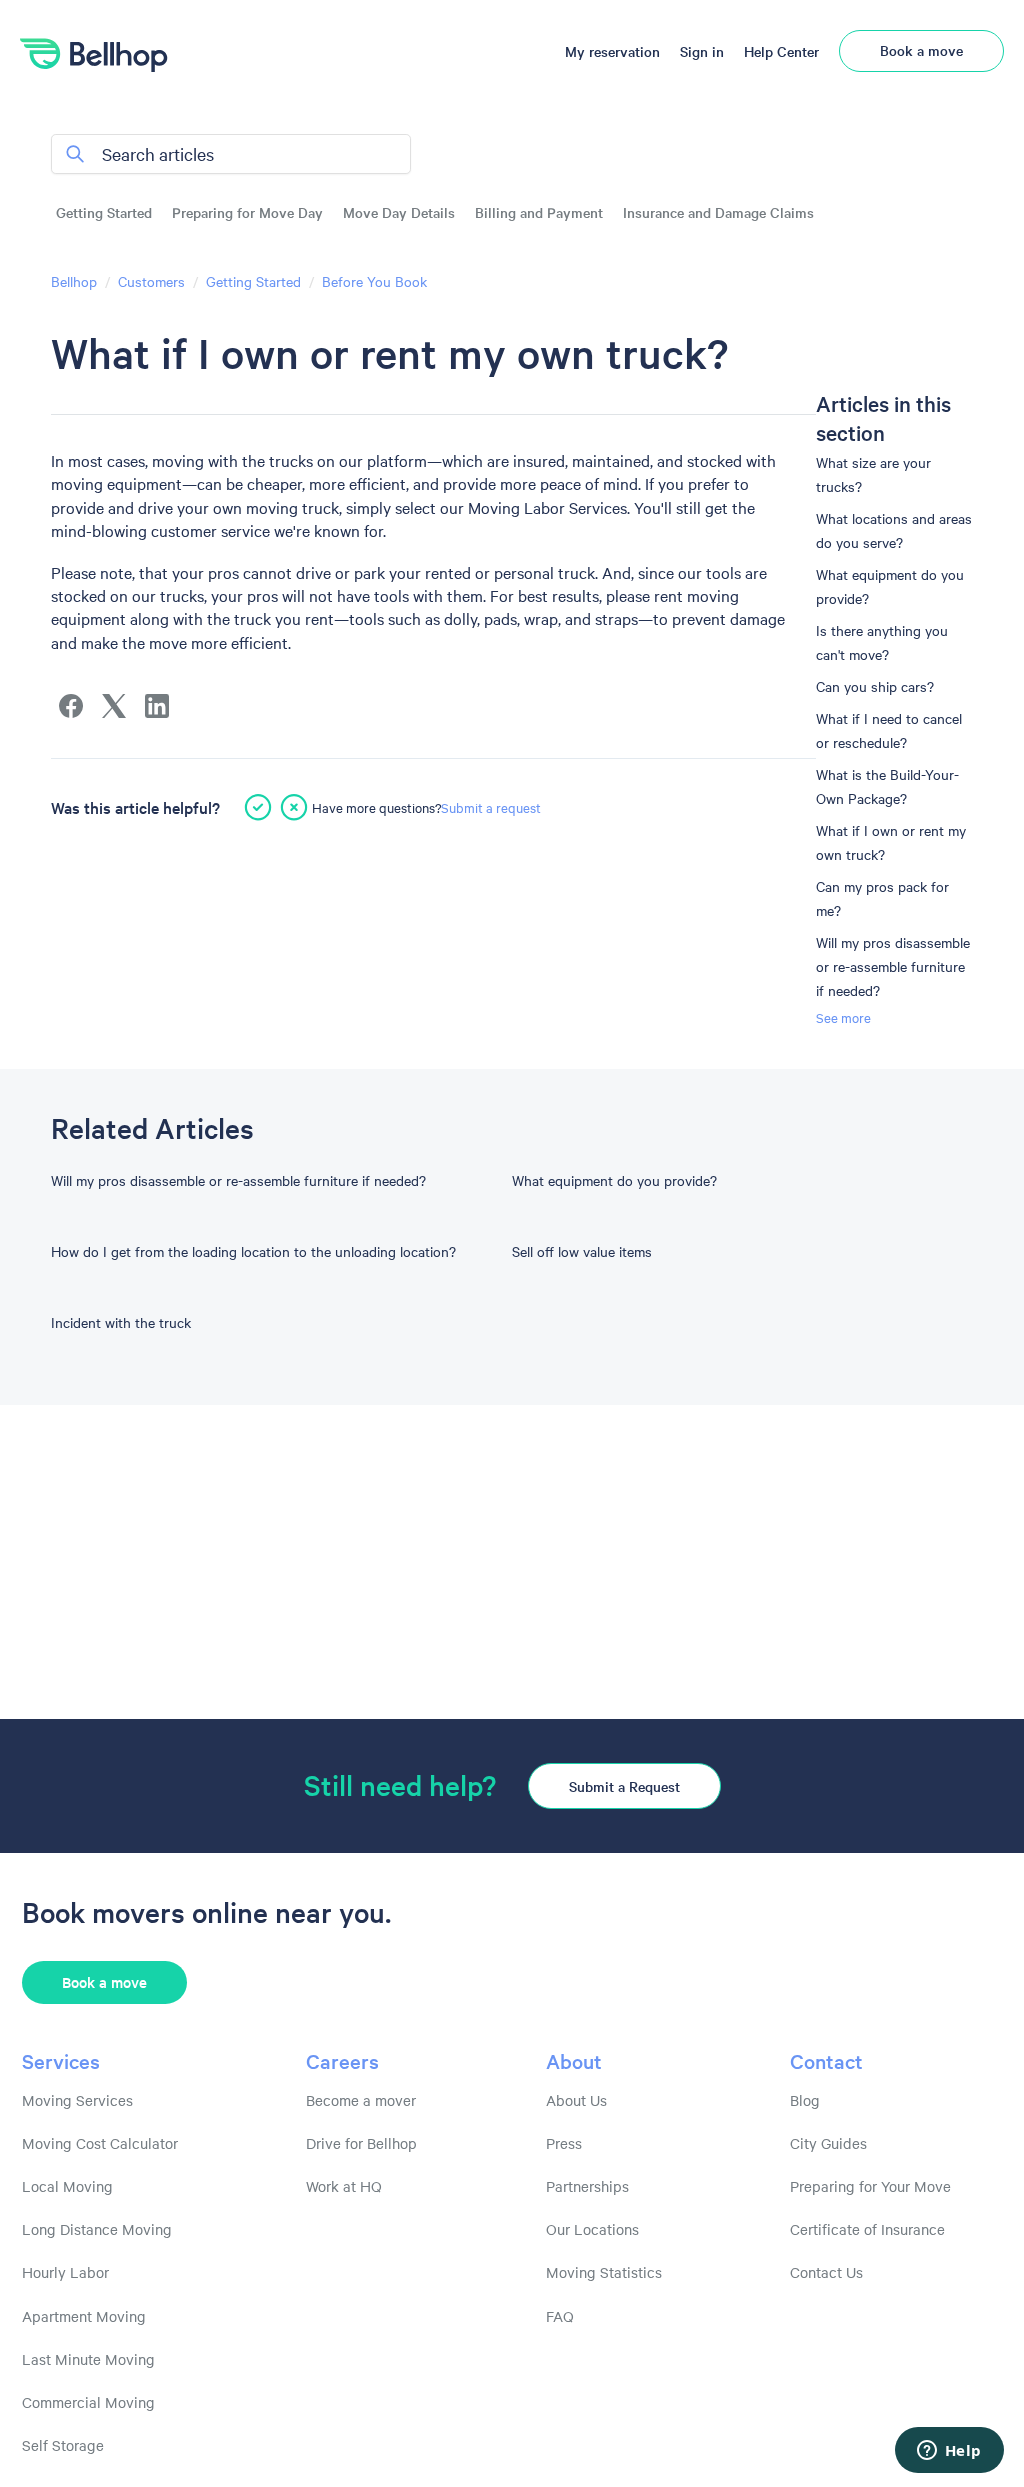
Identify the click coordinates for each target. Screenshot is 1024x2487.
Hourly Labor (65, 2272)
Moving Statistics (604, 2272)
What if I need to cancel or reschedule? (889, 730)
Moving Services (77, 2100)
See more (843, 1017)
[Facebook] (71, 706)
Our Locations (592, 2229)
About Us (576, 2100)
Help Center (781, 51)
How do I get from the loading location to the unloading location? (253, 1251)
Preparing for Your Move (870, 2186)
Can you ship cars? (875, 686)
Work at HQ (344, 2186)
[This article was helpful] (258, 807)
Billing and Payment (539, 212)
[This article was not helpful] (294, 807)
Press (564, 2143)
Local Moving (67, 2186)
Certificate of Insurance (867, 2229)
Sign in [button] (702, 51)
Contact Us (826, 2272)
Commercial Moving (88, 2402)
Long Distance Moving (97, 2229)
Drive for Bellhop (361, 2143)
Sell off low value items (582, 1251)
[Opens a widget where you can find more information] (949, 2452)
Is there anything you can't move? (882, 642)
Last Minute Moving (88, 2359)
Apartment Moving (84, 2316)
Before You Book (374, 281)
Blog (805, 2100)
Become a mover (361, 2100)
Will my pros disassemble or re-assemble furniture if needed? (893, 966)
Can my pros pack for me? (882, 898)
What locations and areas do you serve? (894, 530)
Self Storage (63, 2445)
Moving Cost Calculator (100, 2143)
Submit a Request (624, 1786)
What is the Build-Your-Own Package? (887, 786)
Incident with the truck (121, 1322)
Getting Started (104, 212)
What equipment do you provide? (890, 586)
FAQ (560, 2316)
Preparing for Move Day (247, 212)
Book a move (921, 50)
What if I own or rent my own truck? (891, 842)
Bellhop (74, 281)
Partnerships (587, 2186)
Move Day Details (399, 212)
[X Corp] (114, 706)
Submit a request (491, 807)
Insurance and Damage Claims (718, 212)
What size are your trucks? (873, 474)
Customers (151, 281)
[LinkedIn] (157, 706)
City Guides (828, 2143)
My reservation (612, 51)
